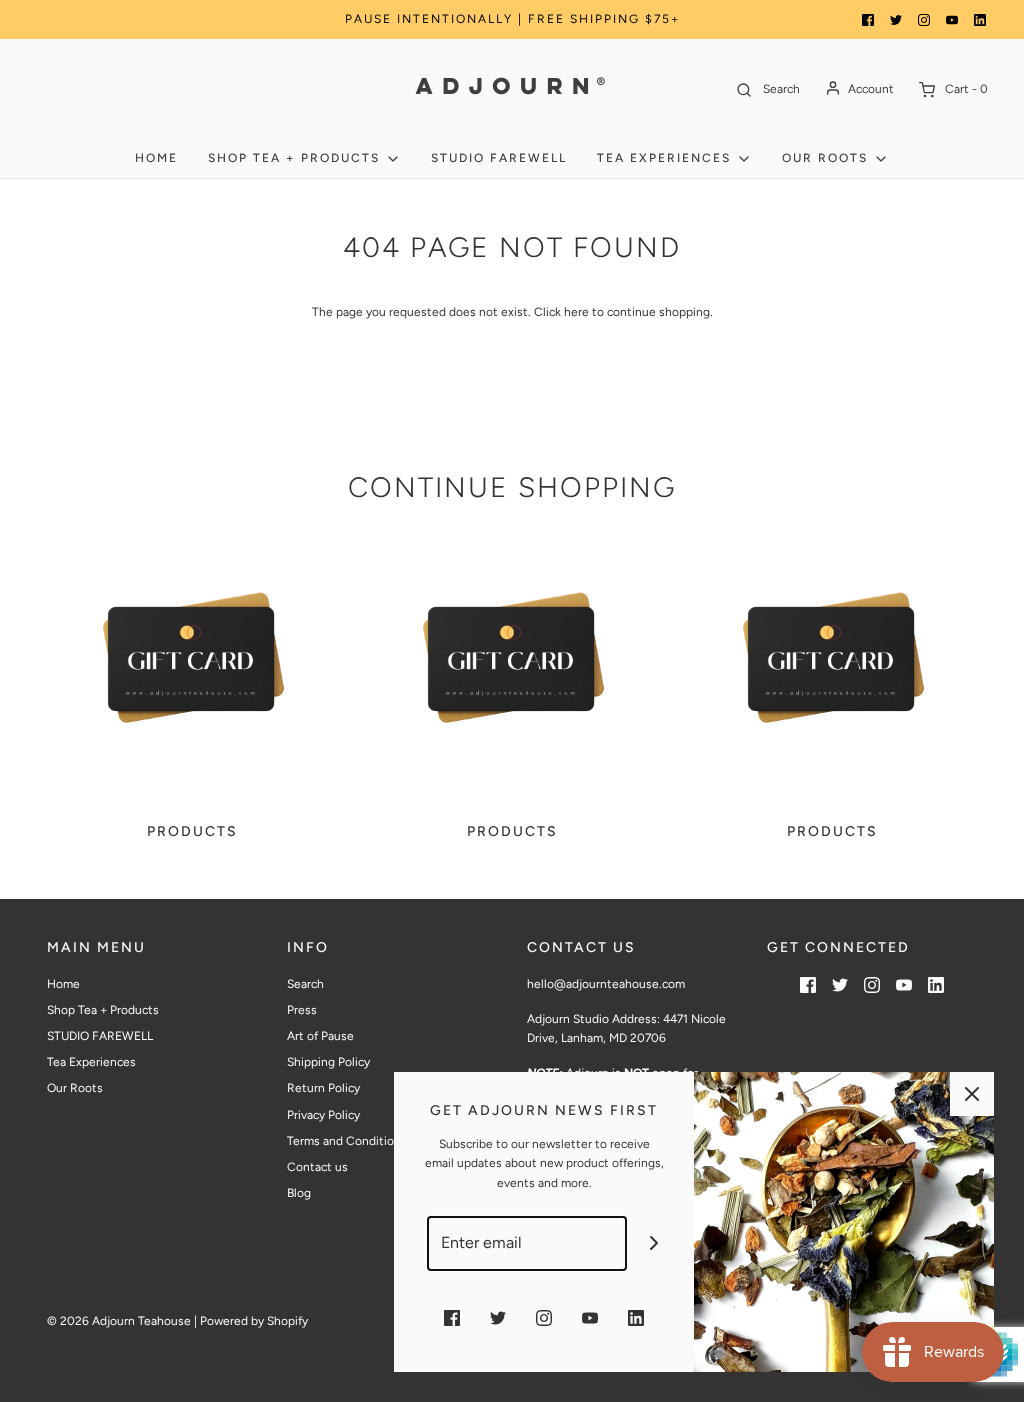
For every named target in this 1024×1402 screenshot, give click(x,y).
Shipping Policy (328, 1062)
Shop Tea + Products (103, 1010)
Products (192, 831)
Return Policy (323, 1088)
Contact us (317, 1167)
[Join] (654, 1243)
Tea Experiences (91, 1062)
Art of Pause (320, 1036)
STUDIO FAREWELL (499, 158)
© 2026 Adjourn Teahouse (119, 1321)
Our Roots (75, 1088)
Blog (299, 1193)
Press (302, 1010)
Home (156, 158)
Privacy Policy (323, 1115)
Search (305, 984)
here (576, 312)
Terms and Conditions (347, 1141)
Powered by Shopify (254, 1321)
